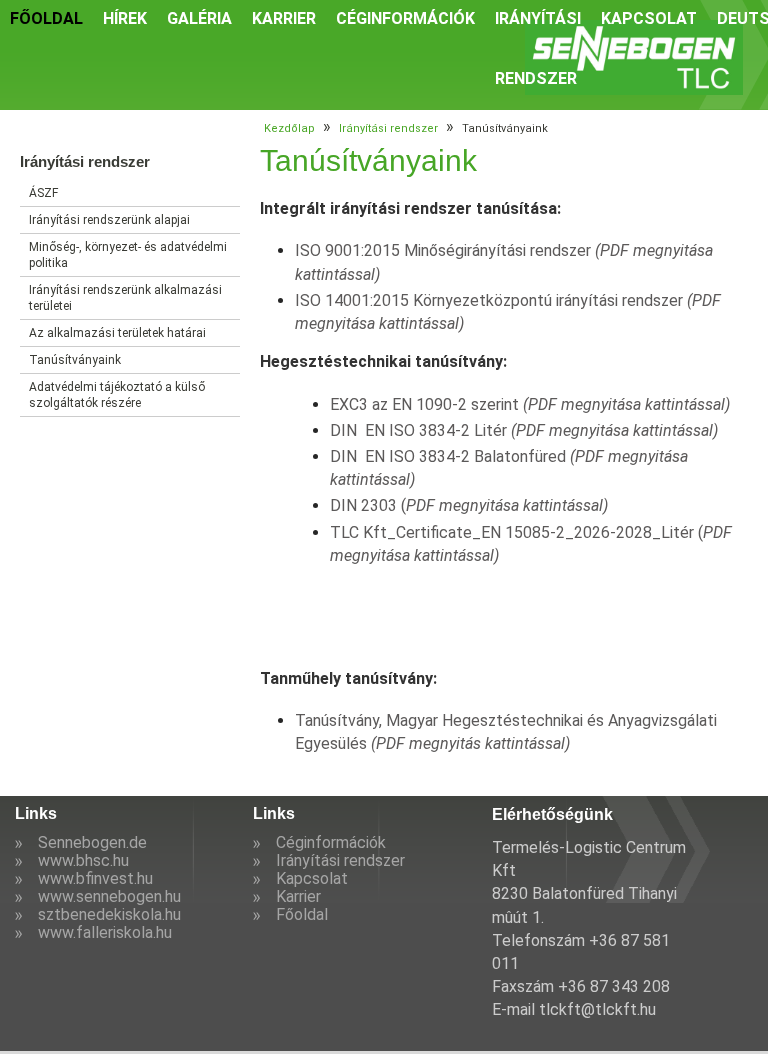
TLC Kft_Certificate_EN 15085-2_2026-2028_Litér (514, 532)
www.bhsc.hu (83, 860)
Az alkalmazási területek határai (117, 333)
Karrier (298, 896)
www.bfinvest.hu (95, 878)
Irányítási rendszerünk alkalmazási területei (125, 298)
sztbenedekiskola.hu (109, 914)
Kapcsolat (312, 878)
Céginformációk (331, 842)
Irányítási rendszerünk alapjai (109, 220)
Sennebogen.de (92, 842)
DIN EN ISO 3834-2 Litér (524, 430)
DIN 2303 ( (469, 505)
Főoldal (302, 914)
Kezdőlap (289, 128)
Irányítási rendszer (388, 128)
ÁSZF (43, 193)
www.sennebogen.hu (109, 896)
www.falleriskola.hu (105, 932)
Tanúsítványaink (75, 360)
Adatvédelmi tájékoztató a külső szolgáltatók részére (117, 395)
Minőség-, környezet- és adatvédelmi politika (128, 255)
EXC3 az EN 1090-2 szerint (530, 404)
